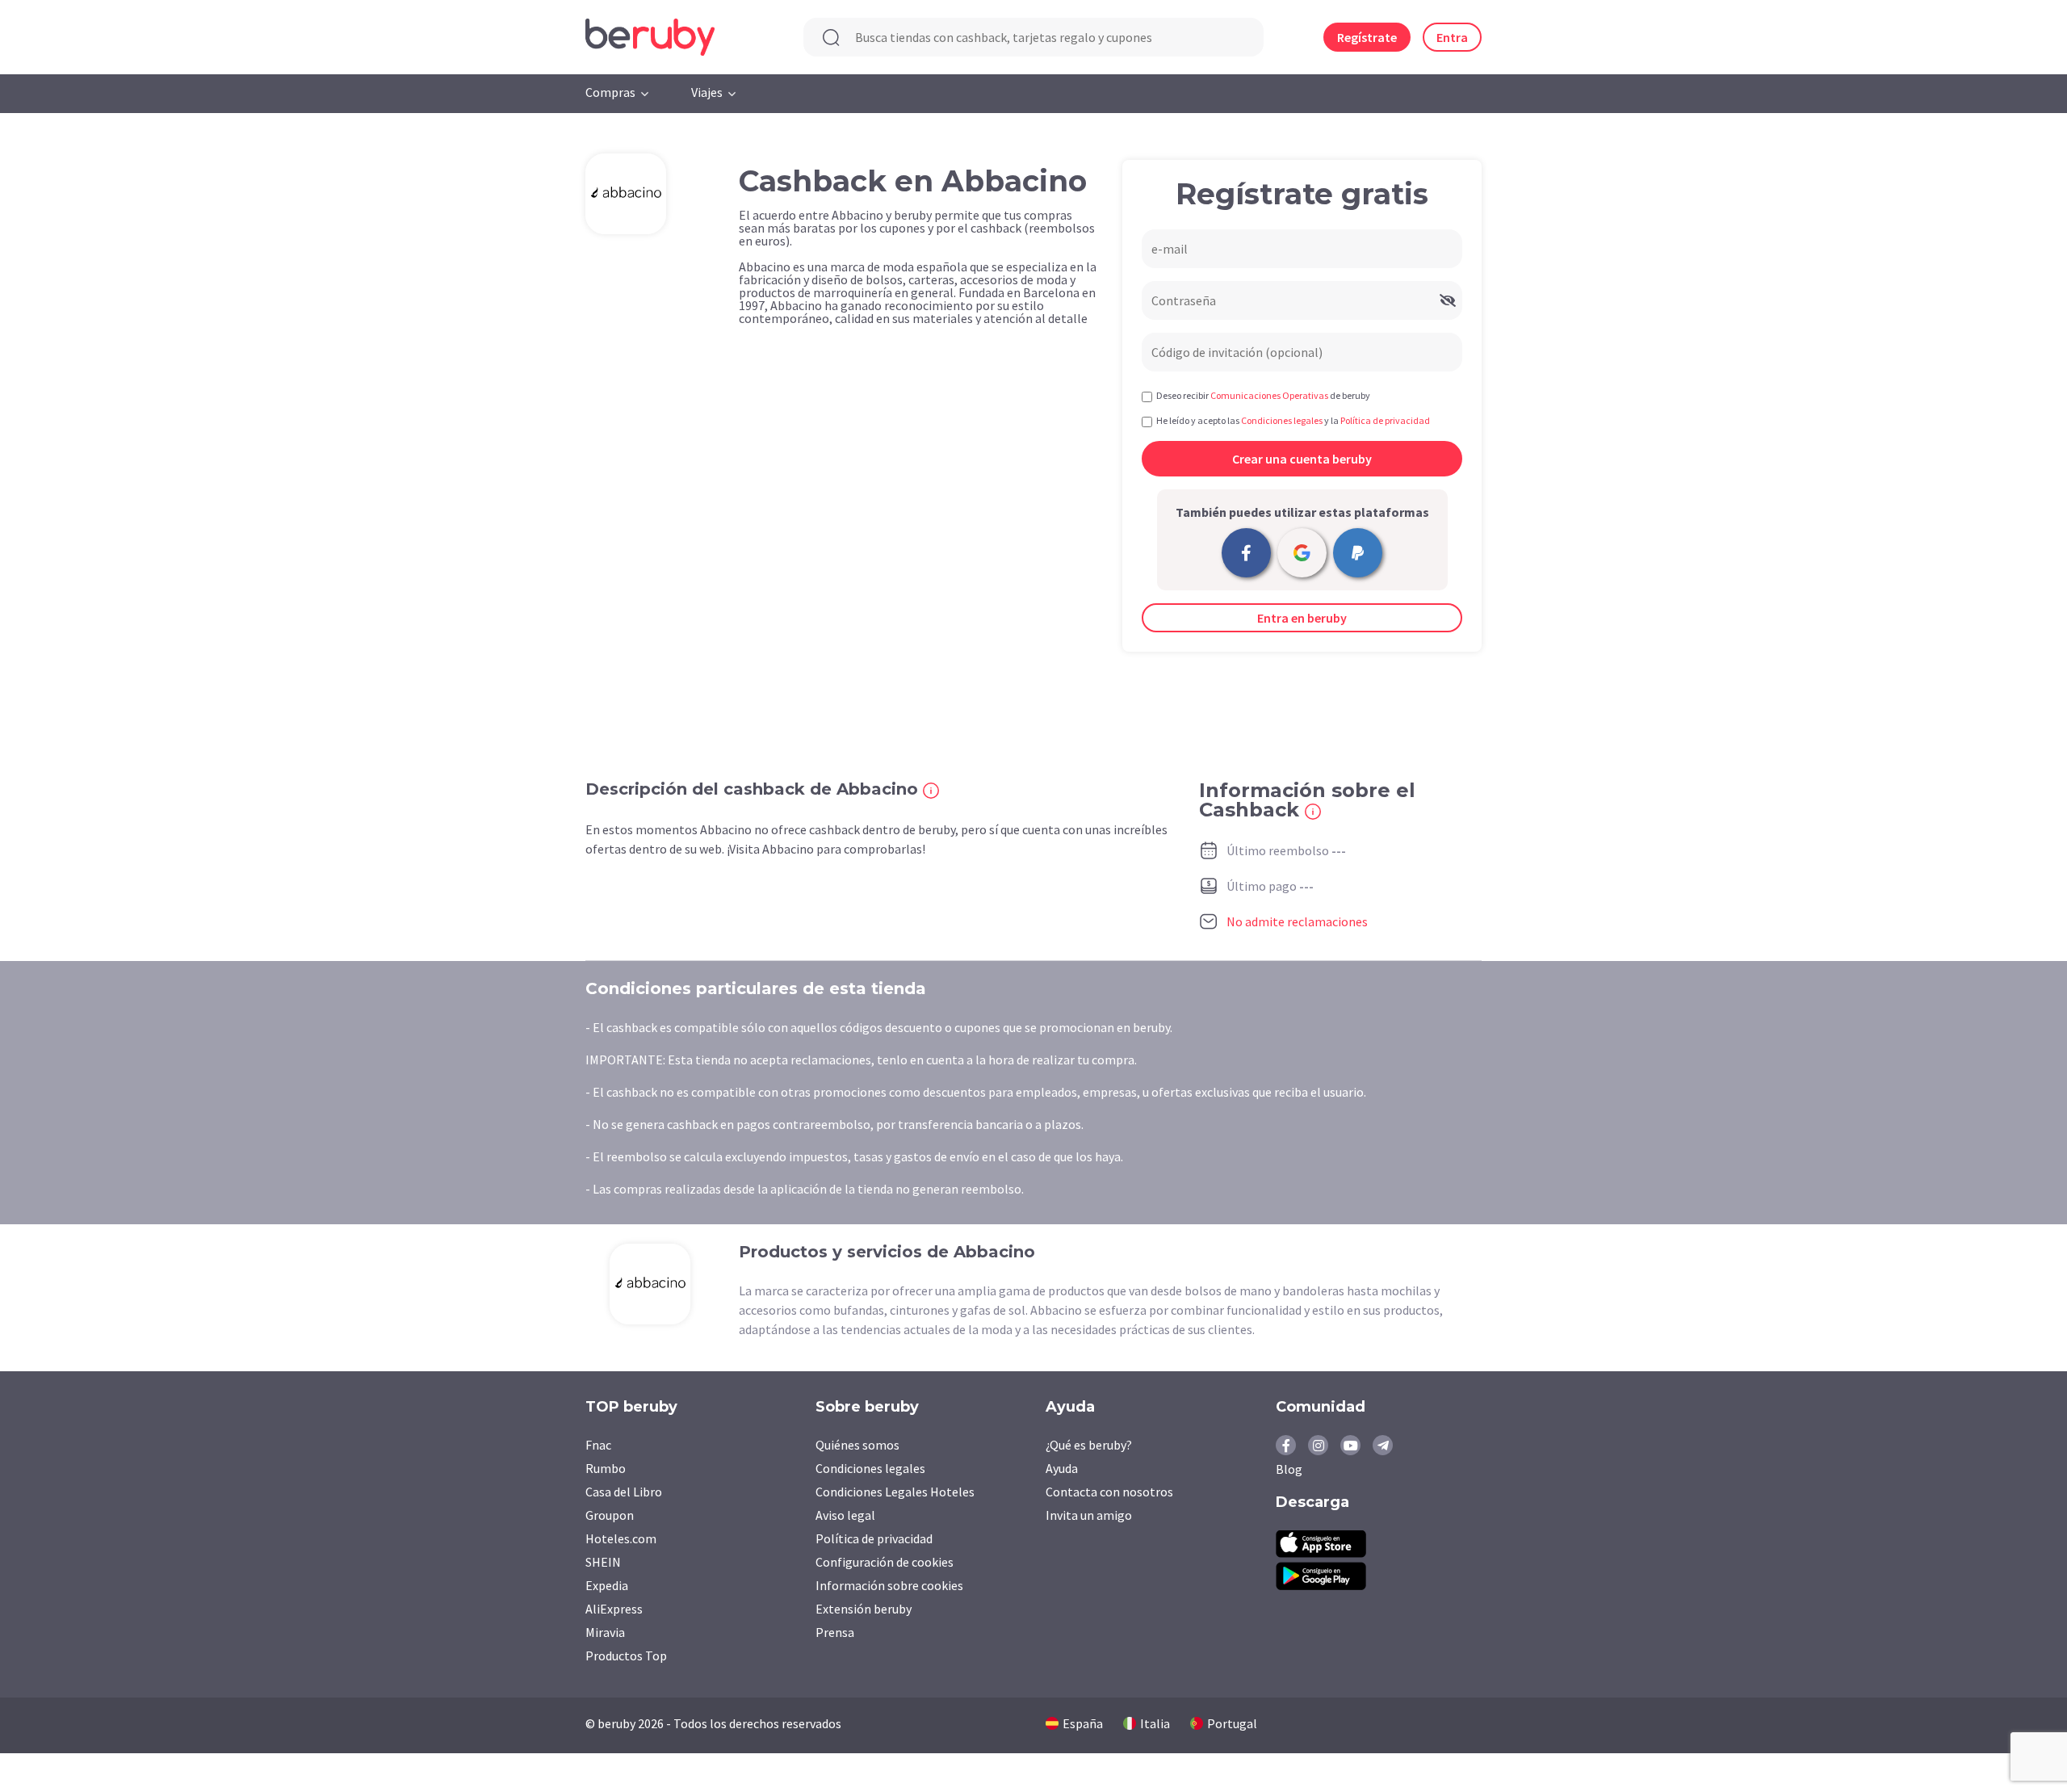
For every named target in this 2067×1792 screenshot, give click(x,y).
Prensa (835, 1632)
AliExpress (614, 1609)
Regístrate (1367, 37)
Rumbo (606, 1468)
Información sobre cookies (889, 1585)
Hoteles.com (621, 1538)
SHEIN (603, 1562)
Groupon (610, 1515)
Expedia (607, 1585)
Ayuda (1062, 1468)
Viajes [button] (707, 92)
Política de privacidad (874, 1538)
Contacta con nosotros (1109, 1492)
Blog (1289, 1469)
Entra (1452, 37)
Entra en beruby (1302, 618)
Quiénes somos (857, 1445)
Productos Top (626, 1656)
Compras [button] (610, 92)
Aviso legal (845, 1515)
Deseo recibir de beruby (1263, 395)
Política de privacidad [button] (1385, 420)
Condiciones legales (870, 1468)
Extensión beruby (864, 1609)
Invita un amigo (1089, 1515)
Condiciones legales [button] (1282, 420)
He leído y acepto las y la (1293, 420)
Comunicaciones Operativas (1269, 395)
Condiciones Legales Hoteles (895, 1492)
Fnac (598, 1445)
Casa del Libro (624, 1492)
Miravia (605, 1632)
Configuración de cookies (885, 1562)
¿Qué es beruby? (1089, 1445)
